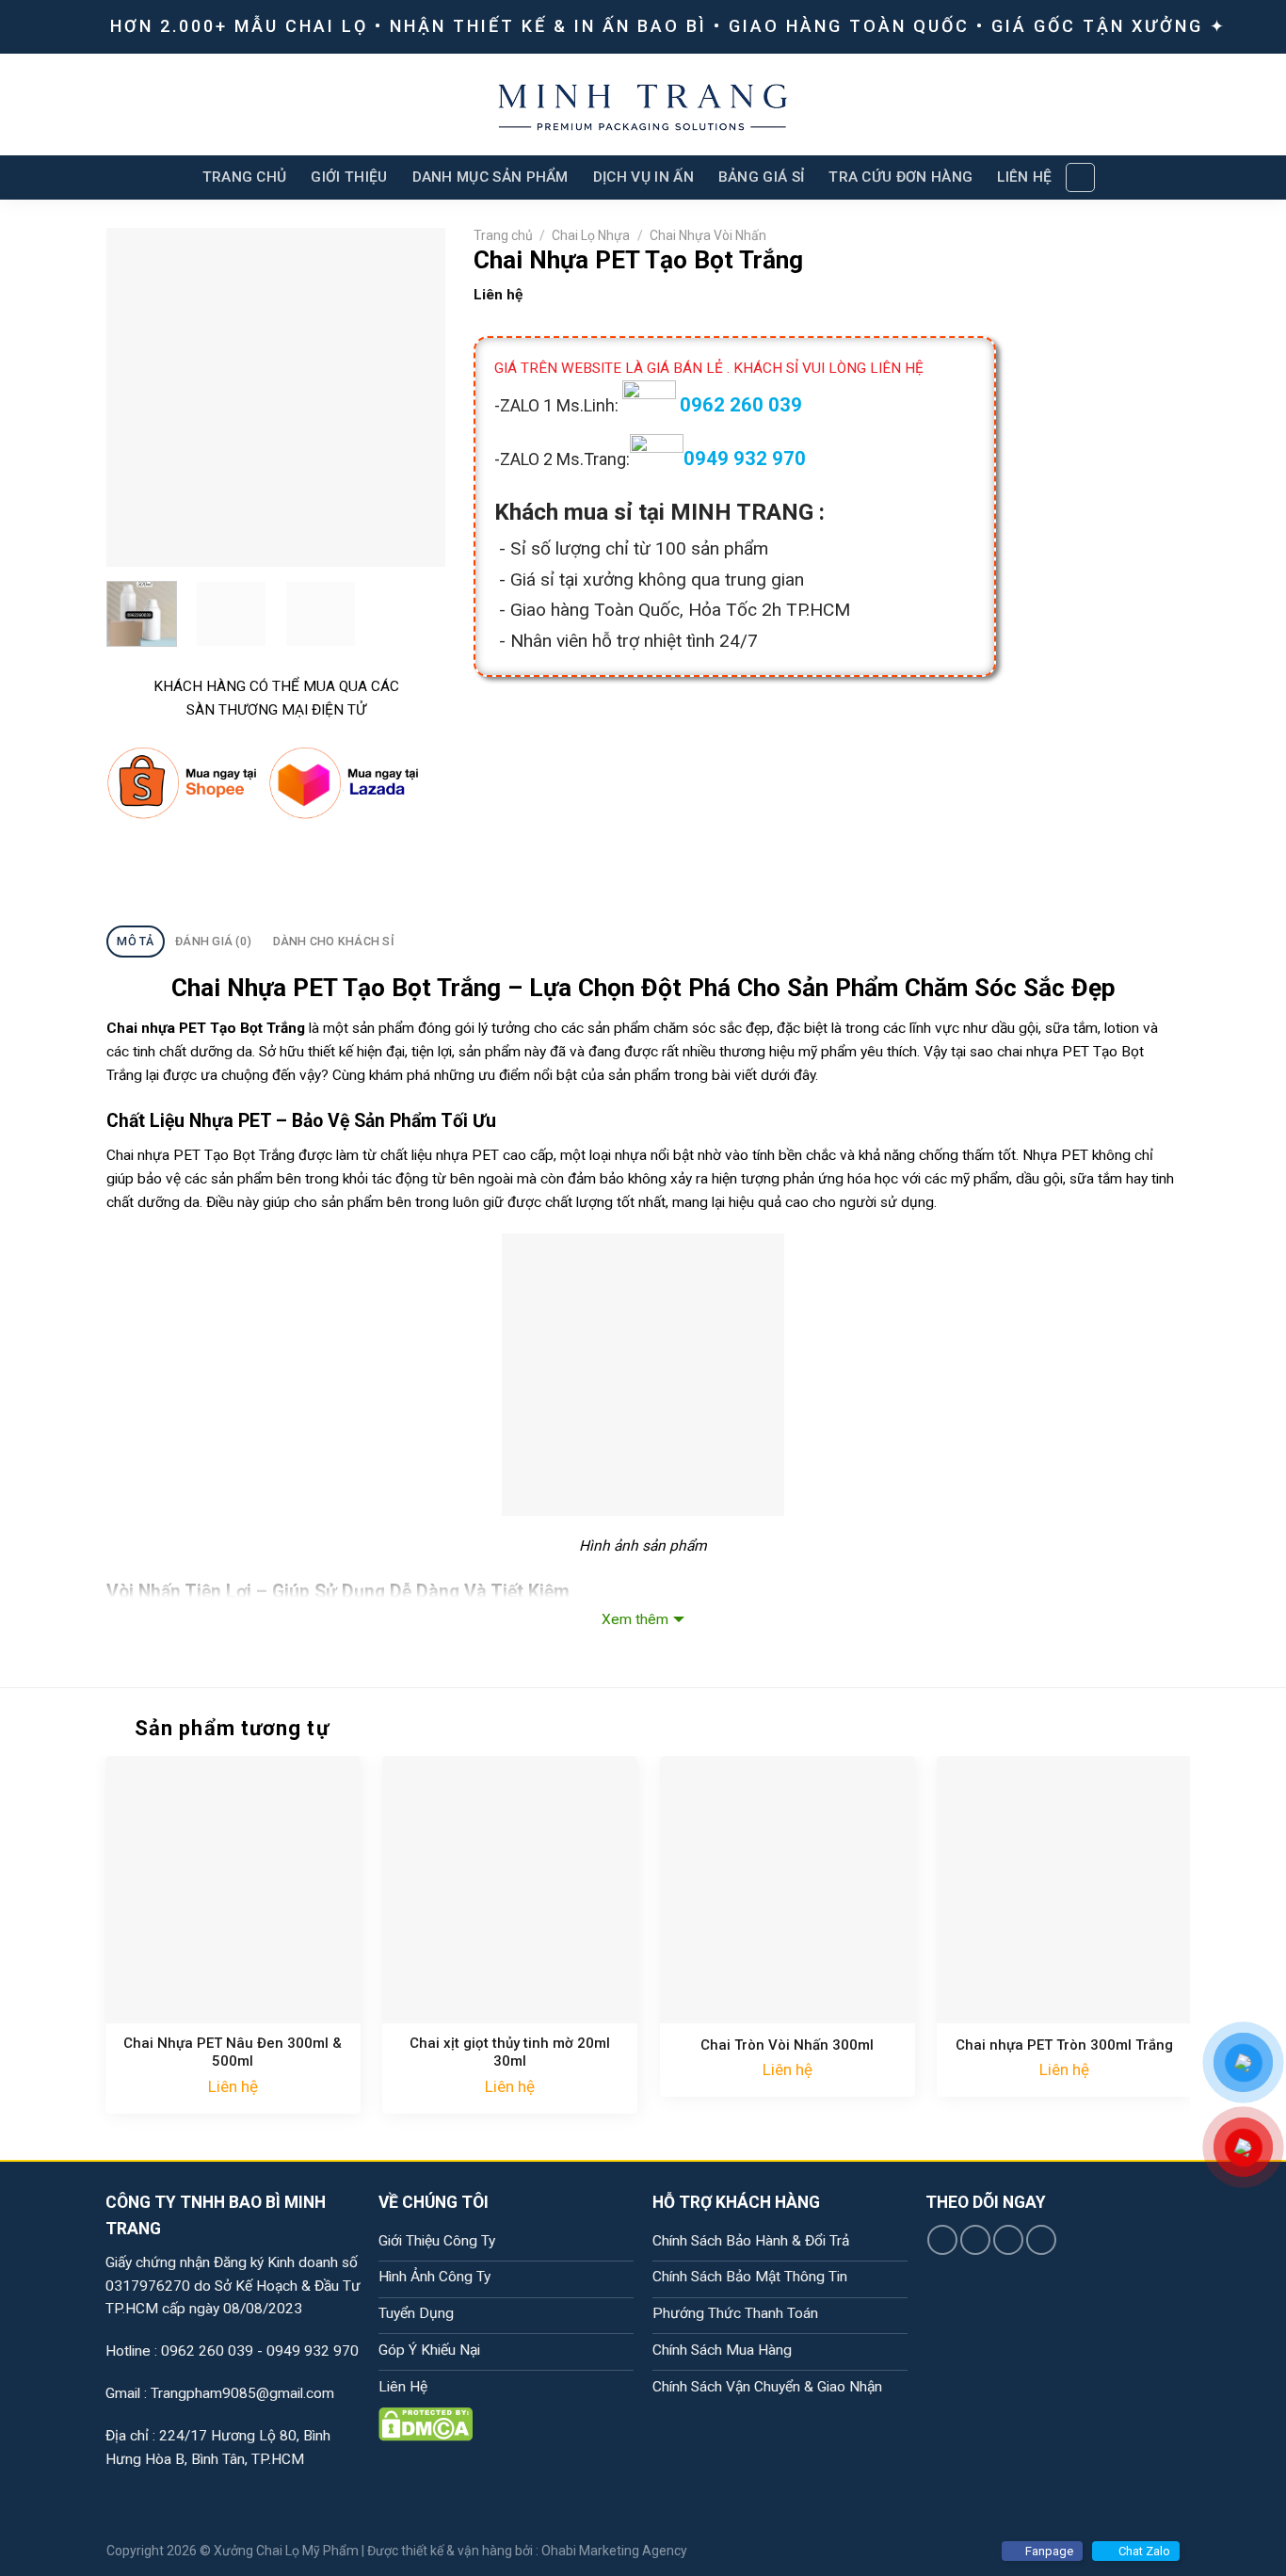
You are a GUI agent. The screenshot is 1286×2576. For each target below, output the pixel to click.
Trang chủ (503, 235)
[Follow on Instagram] (975, 2240)
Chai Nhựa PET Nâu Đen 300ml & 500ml (233, 2053)
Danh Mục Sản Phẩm (490, 177)
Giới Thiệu (349, 177)
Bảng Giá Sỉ (761, 177)
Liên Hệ (1024, 177)
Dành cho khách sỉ (334, 941)
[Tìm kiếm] (1080, 177)
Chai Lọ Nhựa (591, 235)
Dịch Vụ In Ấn (643, 177)
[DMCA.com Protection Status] (426, 2423)
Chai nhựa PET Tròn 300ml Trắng (1064, 2045)
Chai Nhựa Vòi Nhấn (708, 235)
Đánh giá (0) (213, 941)
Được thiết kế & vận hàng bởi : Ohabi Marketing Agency (527, 2551)
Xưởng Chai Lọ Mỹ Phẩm (286, 2551)
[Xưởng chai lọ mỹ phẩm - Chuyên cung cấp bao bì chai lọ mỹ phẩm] (643, 105)
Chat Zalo (1144, 2551)
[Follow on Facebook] (942, 2240)
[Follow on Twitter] (1008, 2240)
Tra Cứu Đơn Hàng (900, 177)
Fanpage (1049, 2551)
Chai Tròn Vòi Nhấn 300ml (787, 2045)
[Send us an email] (1041, 2240)
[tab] (136, 942)
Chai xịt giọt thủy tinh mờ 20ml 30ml (510, 2053)
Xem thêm (635, 1619)
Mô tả (135, 941)
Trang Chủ (245, 177)
